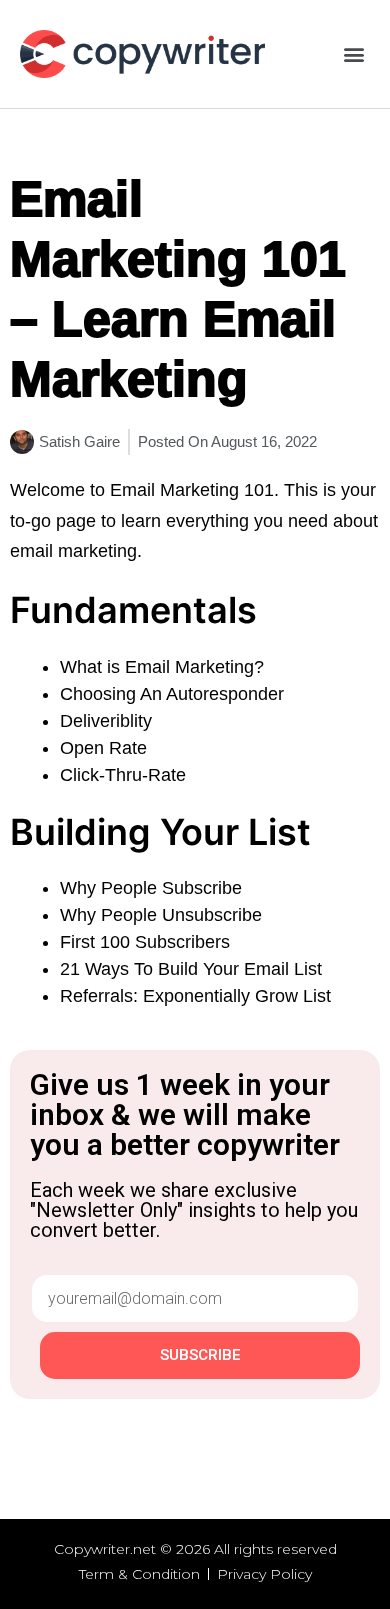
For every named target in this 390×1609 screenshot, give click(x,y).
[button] (353, 54)
